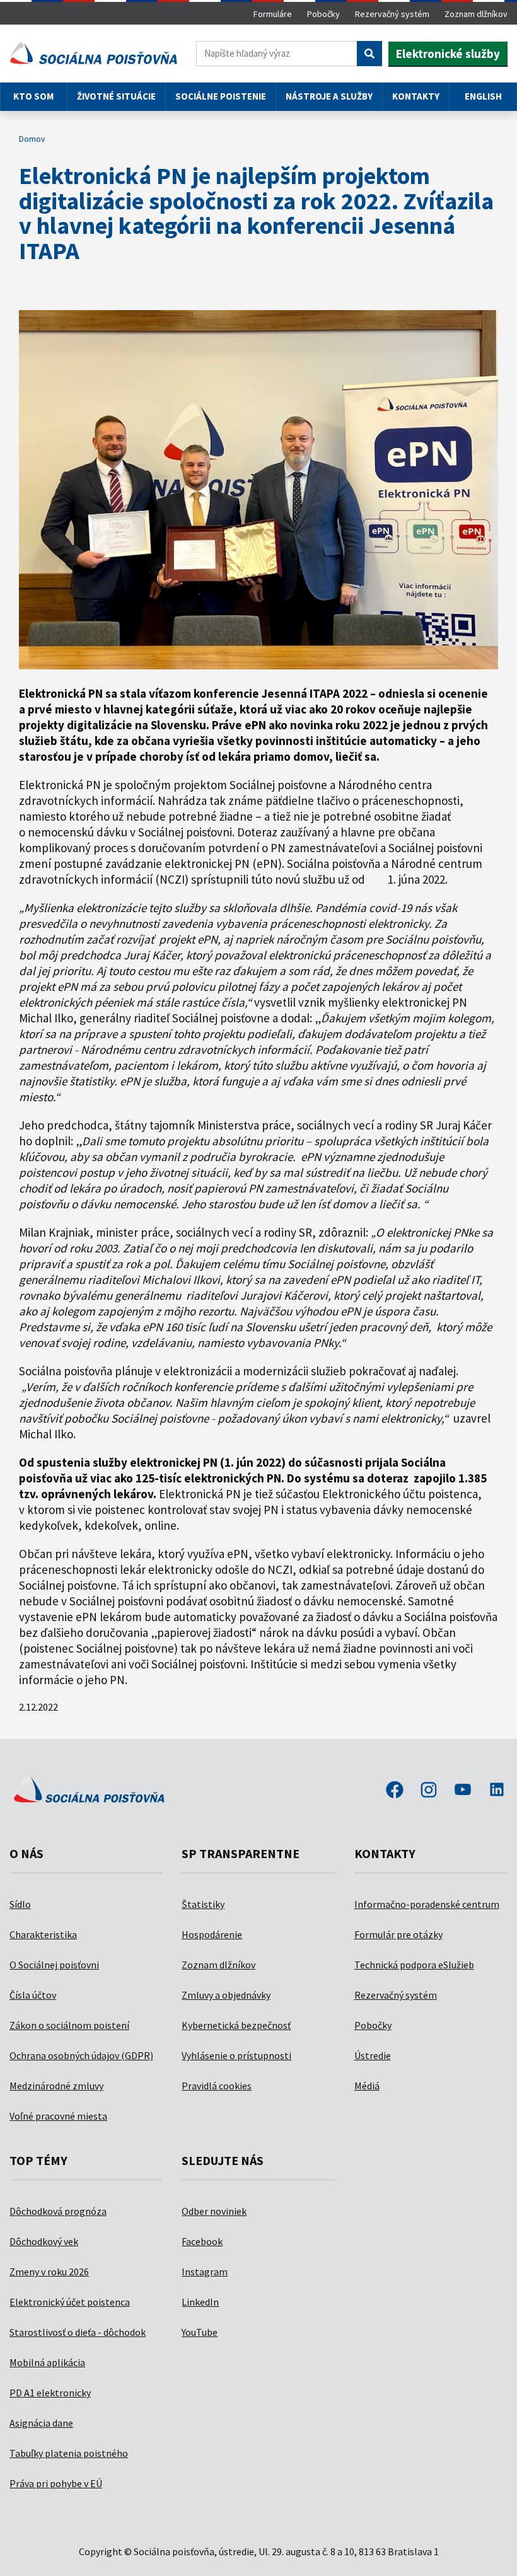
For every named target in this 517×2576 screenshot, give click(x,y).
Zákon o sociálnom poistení (69, 2025)
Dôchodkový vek (44, 2241)
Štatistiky (203, 1904)
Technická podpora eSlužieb (414, 1965)
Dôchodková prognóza (58, 2211)
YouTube (200, 2332)
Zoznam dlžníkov (476, 14)
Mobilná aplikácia (47, 2362)
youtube (463, 1791)
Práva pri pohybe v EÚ (56, 2483)
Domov (32, 139)
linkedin (497, 1791)
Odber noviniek (214, 2211)
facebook (395, 1791)
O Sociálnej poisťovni (54, 1965)
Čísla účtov (33, 1995)
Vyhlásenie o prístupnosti (236, 2055)
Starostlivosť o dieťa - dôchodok (78, 2332)
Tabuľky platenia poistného (69, 2453)
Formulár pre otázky (398, 1934)
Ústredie (373, 2055)
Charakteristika (43, 1934)
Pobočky (323, 14)
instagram (429, 1791)
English (483, 96)
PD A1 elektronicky (50, 2393)
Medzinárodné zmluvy (56, 2086)
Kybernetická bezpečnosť (236, 2025)
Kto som (33, 96)
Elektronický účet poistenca (70, 2302)
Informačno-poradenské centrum (427, 1904)
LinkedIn (200, 2302)
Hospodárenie (212, 1934)
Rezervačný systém (392, 14)
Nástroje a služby (329, 96)
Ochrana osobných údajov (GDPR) (81, 2055)
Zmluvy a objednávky (226, 1995)
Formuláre (273, 14)
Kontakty (416, 96)
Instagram (205, 2272)
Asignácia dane (41, 2423)
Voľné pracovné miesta (58, 2116)
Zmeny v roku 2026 (49, 2272)
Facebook (202, 2241)
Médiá (367, 2086)
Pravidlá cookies (217, 2086)
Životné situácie (116, 96)
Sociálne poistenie (221, 96)
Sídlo (20, 1904)
